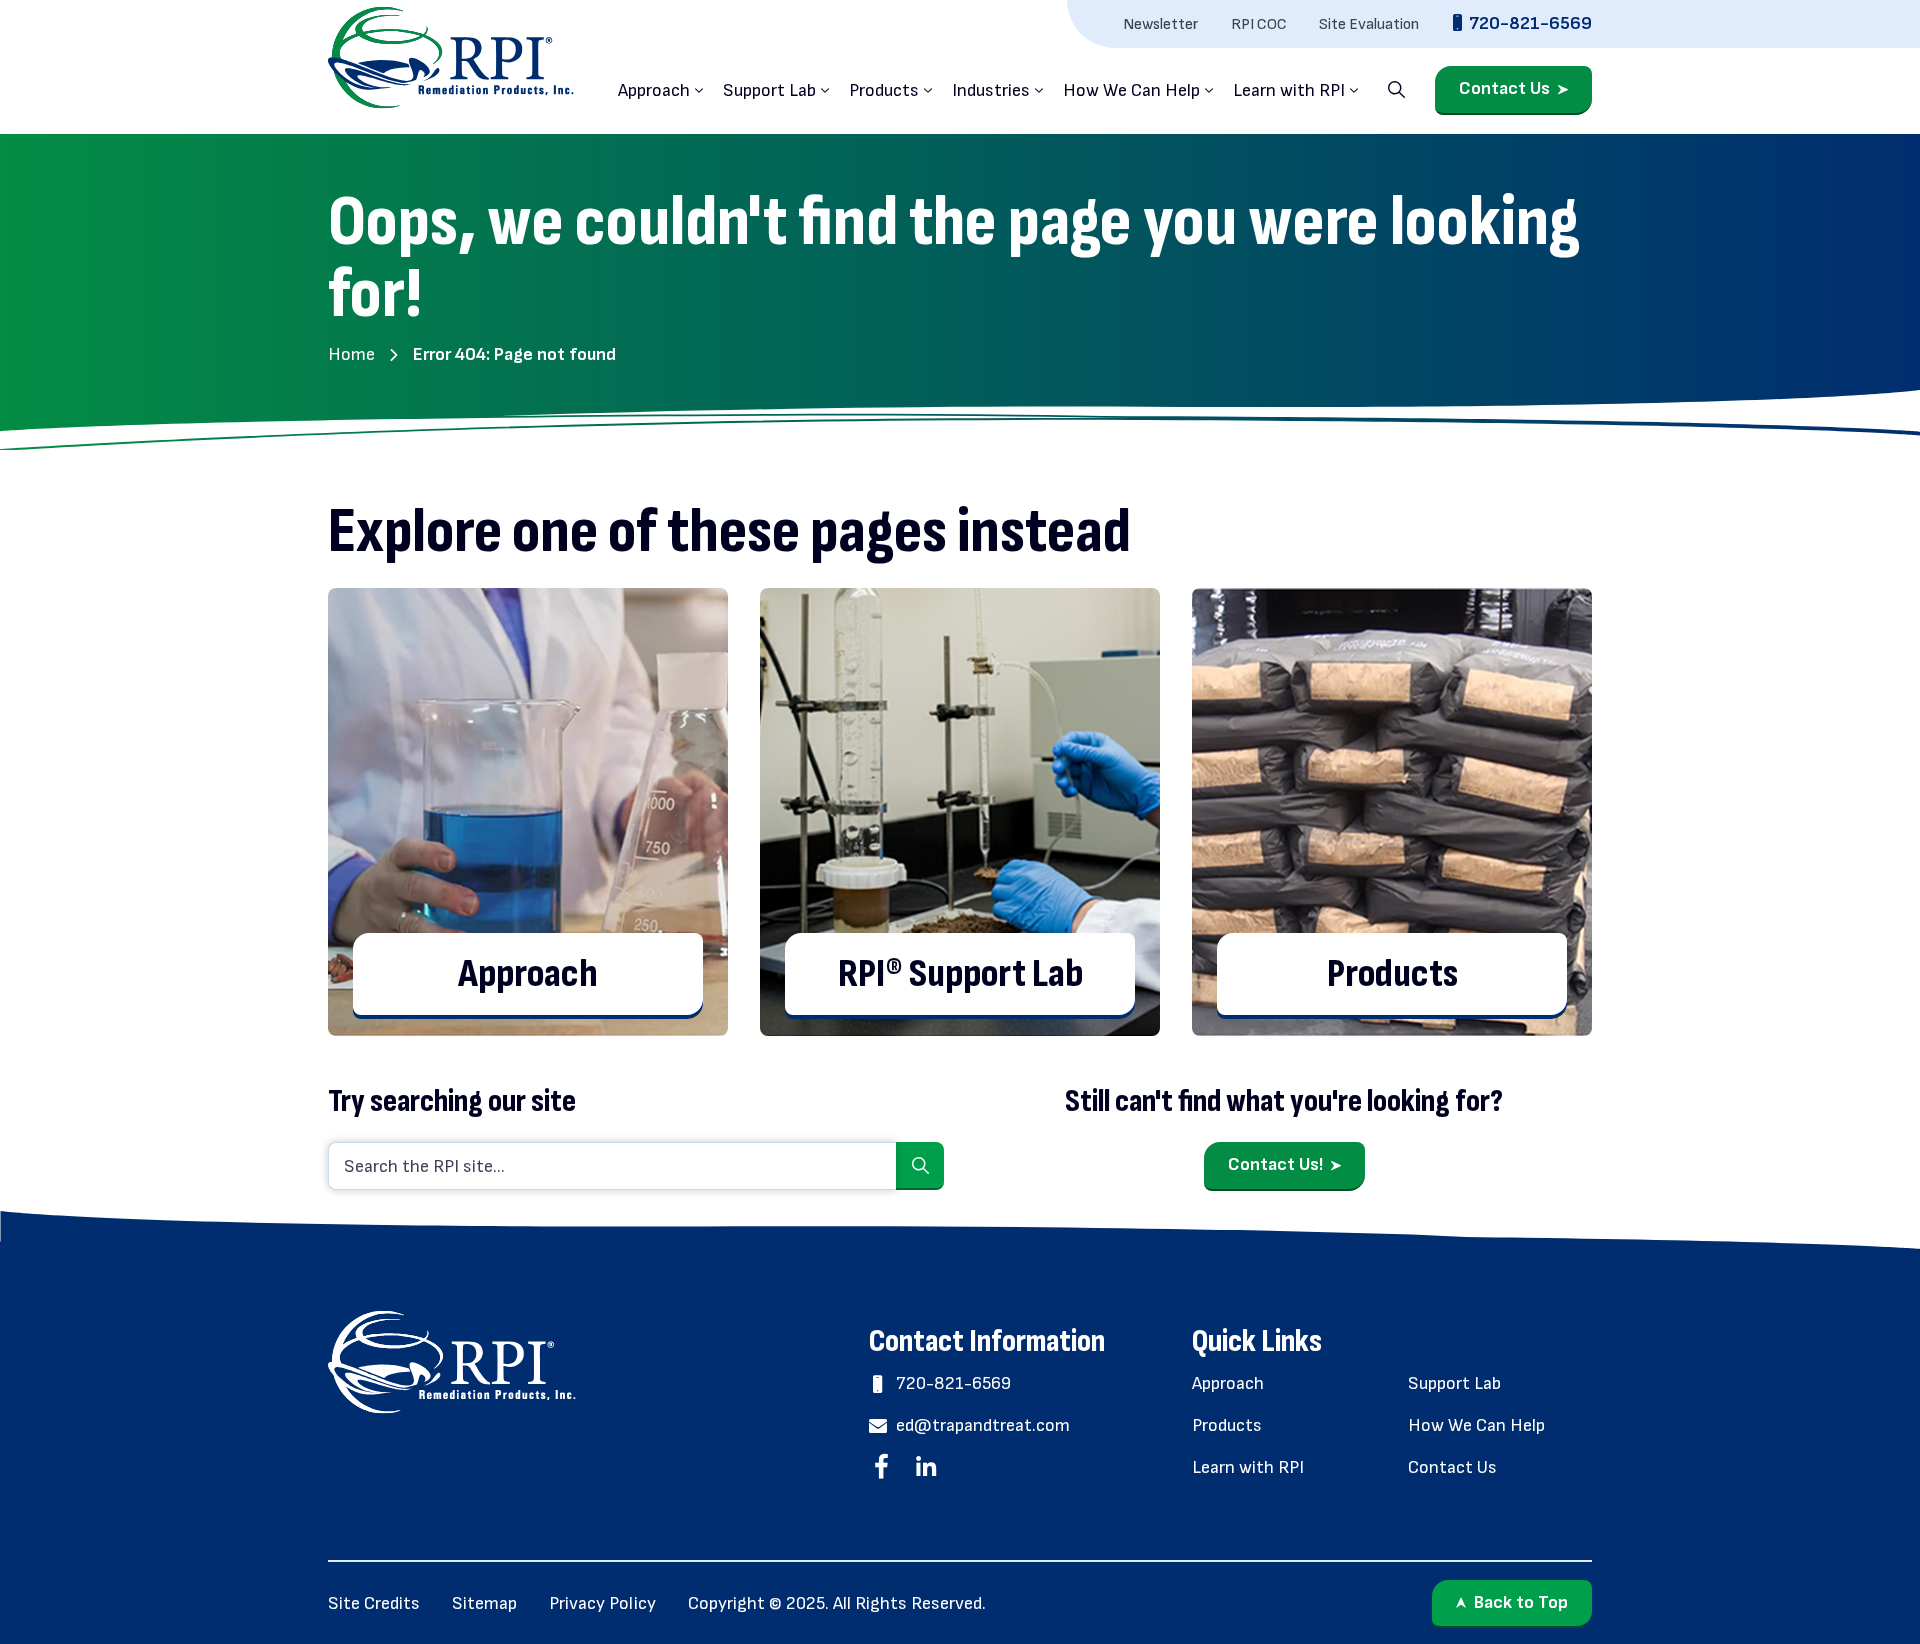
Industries (991, 90)
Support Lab (769, 90)
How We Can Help (1131, 90)
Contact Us (1504, 89)
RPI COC (1259, 24)
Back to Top (1521, 1602)
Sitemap (484, 1603)
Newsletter (1161, 24)
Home (351, 354)
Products (884, 90)
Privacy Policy (602, 1603)
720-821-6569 (1530, 23)
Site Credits (374, 1603)
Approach (654, 90)
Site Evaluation (1369, 24)
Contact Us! (1275, 1164)
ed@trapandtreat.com (983, 1425)
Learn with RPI (1289, 90)
